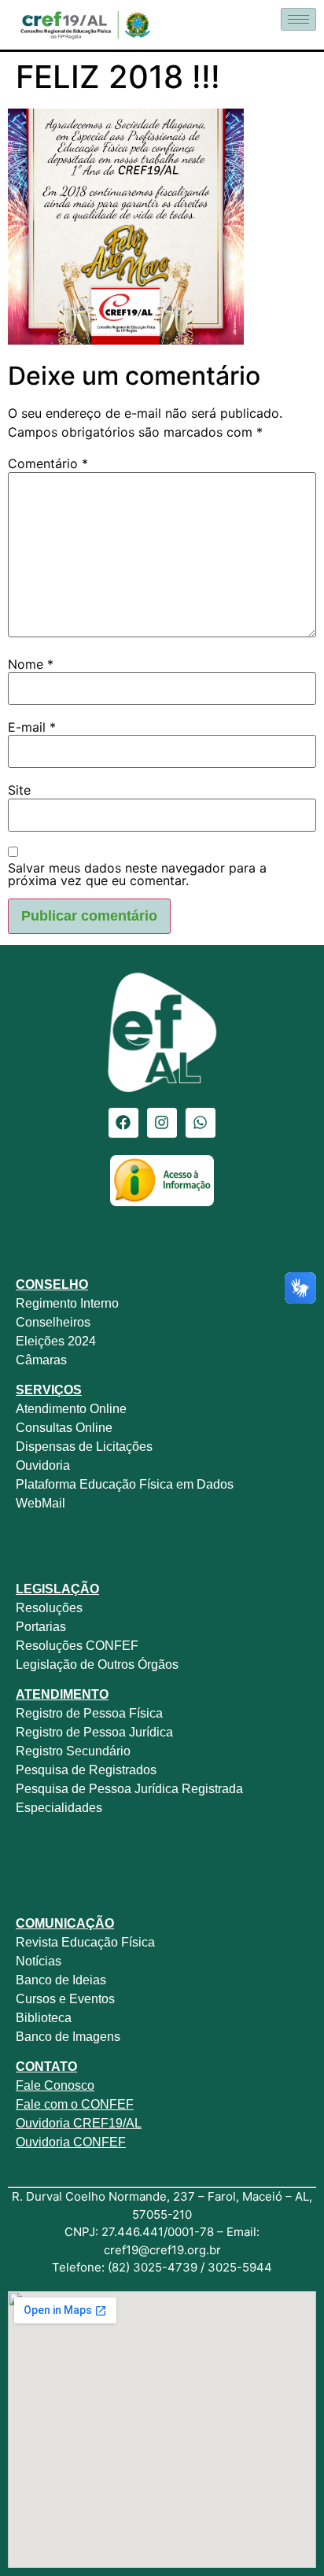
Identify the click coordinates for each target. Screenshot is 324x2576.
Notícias (39, 1961)
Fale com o (47, 2104)
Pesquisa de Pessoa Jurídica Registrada (129, 1789)
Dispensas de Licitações (84, 1447)
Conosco (68, 2085)
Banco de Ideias (61, 1980)
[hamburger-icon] (298, 19)
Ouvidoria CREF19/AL (79, 2123)
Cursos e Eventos (65, 1999)
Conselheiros (53, 1322)
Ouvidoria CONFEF (71, 2142)
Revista (37, 1942)
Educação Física (107, 1942)
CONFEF (106, 2104)
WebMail (42, 1503)
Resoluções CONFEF (77, 1646)
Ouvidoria (44, 1465)
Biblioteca (44, 2018)
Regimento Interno (67, 1303)
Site (19, 790)
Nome (31, 664)
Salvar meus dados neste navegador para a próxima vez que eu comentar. (137, 874)
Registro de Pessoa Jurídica (94, 1732)
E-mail (32, 727)
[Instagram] (162, 1123)
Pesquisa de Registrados (86, 1770)
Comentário (48, 463)
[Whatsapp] (201, 1123)
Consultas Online (64, 1428)
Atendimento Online (71, 1409)
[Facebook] (123, 1123)
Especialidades (59, 1808)
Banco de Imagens (68, 2037)
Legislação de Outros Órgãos (99, 1664)
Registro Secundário (75, 1751)
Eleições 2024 (56, 1341)
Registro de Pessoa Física (89, 1713)
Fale (28, 2085)
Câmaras (41, 1360)
